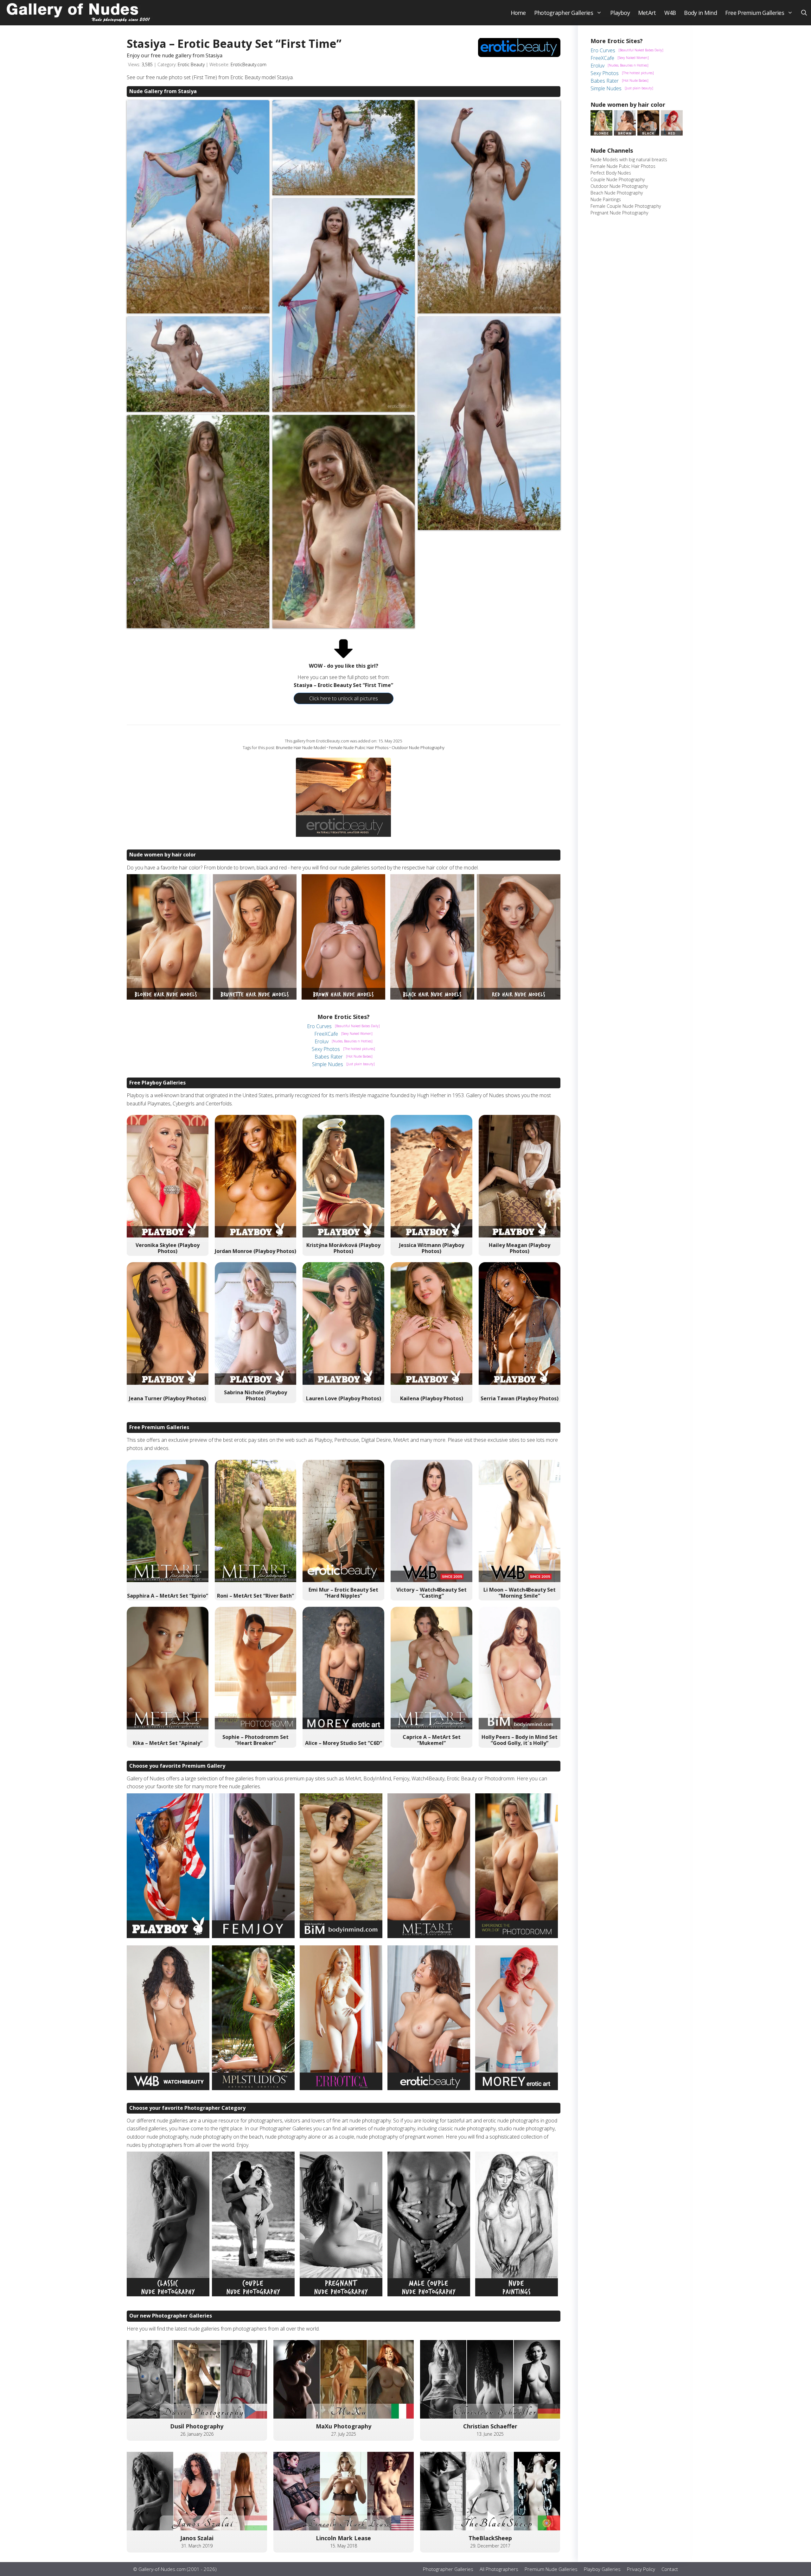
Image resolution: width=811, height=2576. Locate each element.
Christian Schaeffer (490, 2426)
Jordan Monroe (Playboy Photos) (255, 1251)
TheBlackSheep (490, 2538)
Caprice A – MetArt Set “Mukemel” (432, 1740)
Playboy (620, 13)
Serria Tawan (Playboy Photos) (520, 1398)
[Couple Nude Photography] (253, 2294)
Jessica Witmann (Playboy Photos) (432, 1248)
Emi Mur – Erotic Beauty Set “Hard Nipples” (343, 1593)
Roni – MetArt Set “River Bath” (255, 1596)
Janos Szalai (197, 2538)
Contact (670, 2569)
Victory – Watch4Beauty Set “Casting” (431, 1593)
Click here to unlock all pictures (344, 698)
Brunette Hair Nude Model (301, 747)
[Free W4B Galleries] (168, 2088)
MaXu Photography (344, 2426)
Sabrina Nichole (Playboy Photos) (255, 1395)
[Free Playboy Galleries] (168, 1936)
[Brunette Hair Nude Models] (255, 998)
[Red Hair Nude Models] (519, 998)
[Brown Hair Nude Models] (343, 998)
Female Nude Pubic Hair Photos (359, 747)
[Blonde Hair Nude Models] (169, 998)
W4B (670, 13)
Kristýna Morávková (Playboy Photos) (343, 1248)
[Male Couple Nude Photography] (429, 2294)
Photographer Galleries (564, 13)
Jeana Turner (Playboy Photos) (167, 1398)
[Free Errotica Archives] (341, 2088)
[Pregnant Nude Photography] (341, 2294)
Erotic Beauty (191, 64)
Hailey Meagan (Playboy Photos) (520, 1248)
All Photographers (499, 2569)
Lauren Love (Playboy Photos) (344, 1398)
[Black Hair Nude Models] (432, 998)
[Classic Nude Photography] (168, 2294)
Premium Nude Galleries (551, 2569)
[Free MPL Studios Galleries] (253, 2088)
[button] (804, 13)
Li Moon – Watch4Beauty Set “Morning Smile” (520, 1593)
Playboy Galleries (602, 2569)
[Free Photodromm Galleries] (517, 1936)
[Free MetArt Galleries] (429, 1936)
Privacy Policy (641, 2569)
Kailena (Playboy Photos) (432, 1398)
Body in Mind (700, 13)
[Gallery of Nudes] (79, 13)
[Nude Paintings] (517, 2294)
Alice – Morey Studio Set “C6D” (344, 1743)
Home (518, 13)
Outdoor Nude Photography (418, 747)
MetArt (647, 13)
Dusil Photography (197, 2426)
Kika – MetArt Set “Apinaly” (168, 1743)
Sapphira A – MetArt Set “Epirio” (168, 1596)
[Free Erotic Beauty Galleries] (429, 2088)
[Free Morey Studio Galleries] (517, 2088)
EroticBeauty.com (249, 64)
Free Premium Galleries (755, 13)
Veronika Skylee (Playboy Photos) (168, 1248)
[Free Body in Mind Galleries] (341, 1936)
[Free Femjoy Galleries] (253, 1936)
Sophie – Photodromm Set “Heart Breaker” (255, 1740)
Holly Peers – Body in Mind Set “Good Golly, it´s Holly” (520, 1740)
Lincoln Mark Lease (343, 2538)
